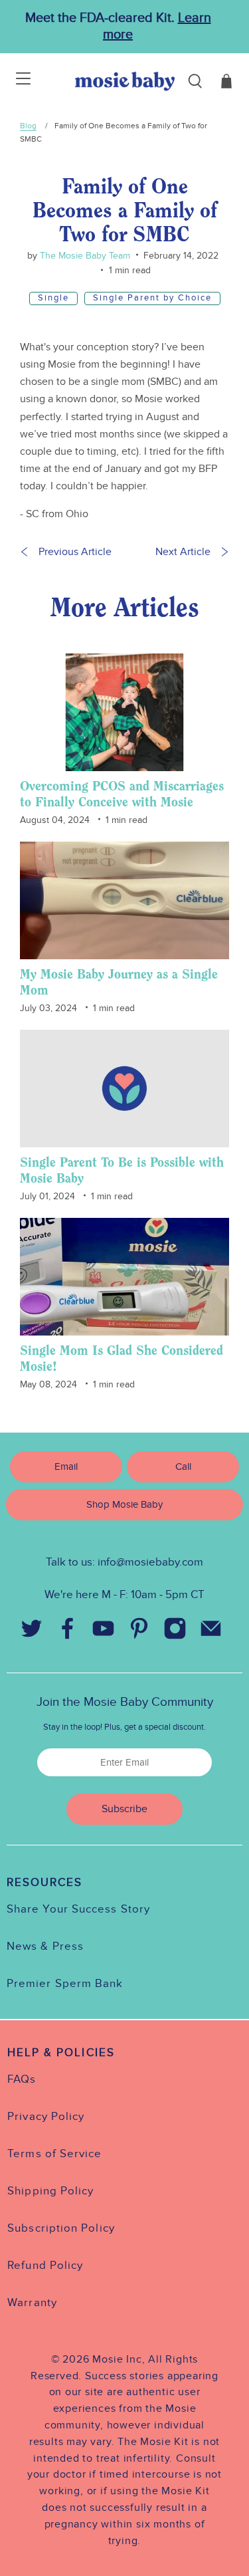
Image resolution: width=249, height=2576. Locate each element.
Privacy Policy (46, 2117)
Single (53, 298)
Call (183, 1466)
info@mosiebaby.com (150, 1562)
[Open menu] (15, 81)
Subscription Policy (61, 2228)
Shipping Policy (50, 2191)
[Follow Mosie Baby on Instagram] (175, 1632)
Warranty (32, 2303)
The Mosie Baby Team (84, 256)
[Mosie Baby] (125, 81)
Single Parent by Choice (152, 298)
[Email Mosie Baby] (211, 1632)
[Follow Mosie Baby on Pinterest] (139, 1632)
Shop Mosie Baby (124, 1504)
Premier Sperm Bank (65, 1984)
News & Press (45, 1946)
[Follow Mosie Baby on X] (32, 1632)
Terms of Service (54, 2154)
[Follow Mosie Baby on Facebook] (68, 1632)
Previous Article (75, 552)
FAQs (22, 2079)
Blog (28, 126)
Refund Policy (45, 2266)
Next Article (183, 552)
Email (66, 1466)
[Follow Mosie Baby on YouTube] (104, 1632)
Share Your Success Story (78, 1909)
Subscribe (124, 1809)
